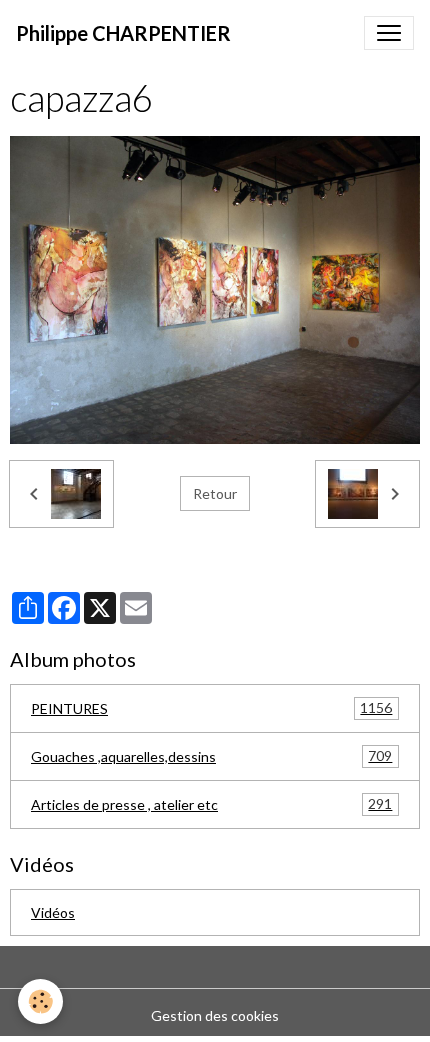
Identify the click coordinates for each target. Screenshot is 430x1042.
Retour (215, 493)
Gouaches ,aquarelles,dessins (211, 756)
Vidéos (53, 912)
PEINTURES (211, 708)
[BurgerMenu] (389, 33)
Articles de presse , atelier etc (211, 804)
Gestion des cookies (215, 1015)
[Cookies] (40, 1001)
